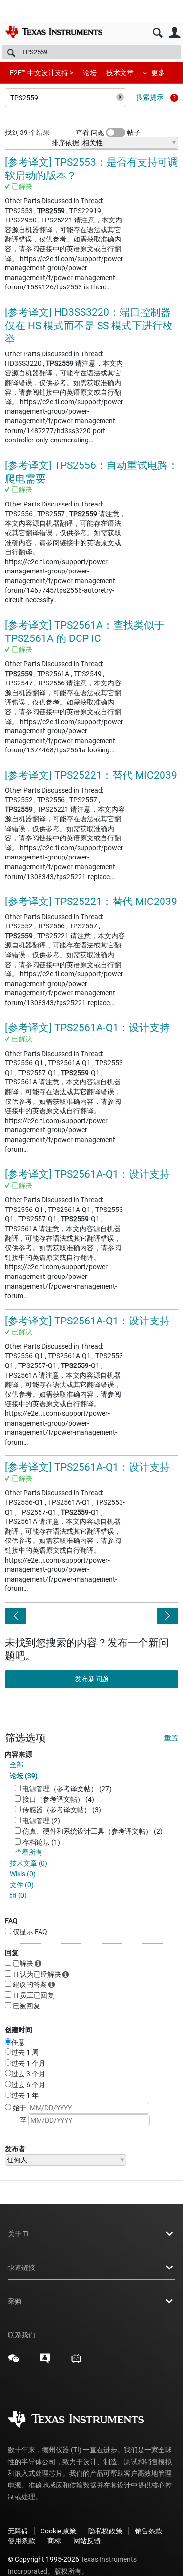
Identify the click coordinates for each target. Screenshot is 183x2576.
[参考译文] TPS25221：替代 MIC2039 (91, 775)
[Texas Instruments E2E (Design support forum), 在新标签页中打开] (45, 2362)
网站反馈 (87, 2541)
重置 (171, 1738)
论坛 (90, 73)
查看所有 (29, 1852)
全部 (17, 1765)
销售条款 (148, 2531)
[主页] (54, 32)
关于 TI (18, 2234)
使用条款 (21, 2541)
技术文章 (120, 73)
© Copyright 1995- (43, 2559)
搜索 (157, 33)
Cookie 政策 (58, 2531)
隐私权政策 (105, 2531)
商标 (54, 2541)
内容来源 (19, 1754)
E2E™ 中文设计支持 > (41, 73)
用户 (174, 33)
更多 (158, 73)
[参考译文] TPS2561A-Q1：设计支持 (87, 1028)
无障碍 (18, 2531)
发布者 (15, 2149)
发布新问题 (92, 1679)
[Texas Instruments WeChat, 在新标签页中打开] (14, 2362)
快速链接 (21, 2268)
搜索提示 (150, 97)
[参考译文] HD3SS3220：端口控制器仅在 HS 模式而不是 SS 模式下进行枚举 (89, 326)
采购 (15, 2301)
